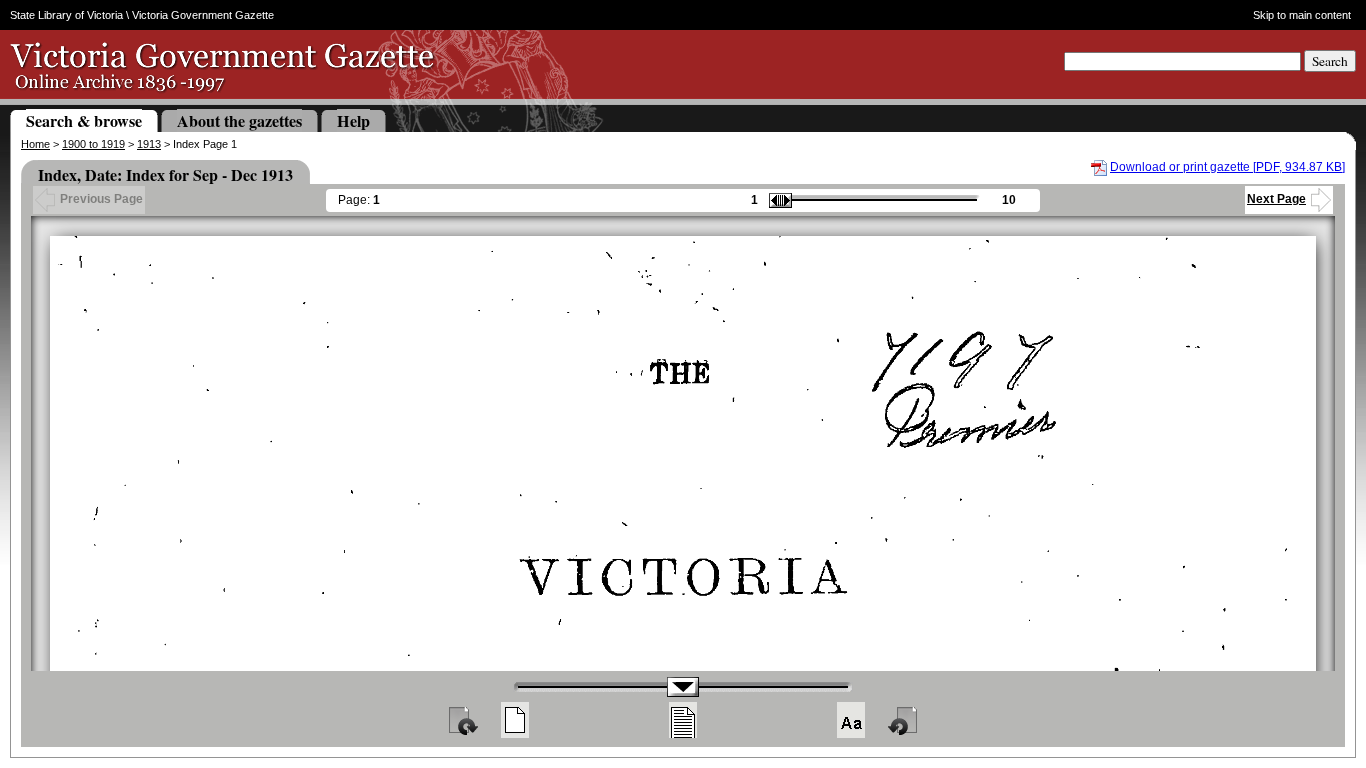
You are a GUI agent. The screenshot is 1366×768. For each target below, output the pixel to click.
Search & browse (84, 120)
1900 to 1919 (93, 144)
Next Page (1276, 199)
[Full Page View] (515, 720)
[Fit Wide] (683, 720)
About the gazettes (239, 120)
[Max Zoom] (851, 720)
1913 (149, 144)
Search (1330, 61)
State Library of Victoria (66, 15)
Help (353, 120)
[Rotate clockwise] (462, 720)
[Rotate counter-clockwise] (904, 720)
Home (35, 144)
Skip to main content (1302, 15)
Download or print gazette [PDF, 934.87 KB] (1227, 167)
